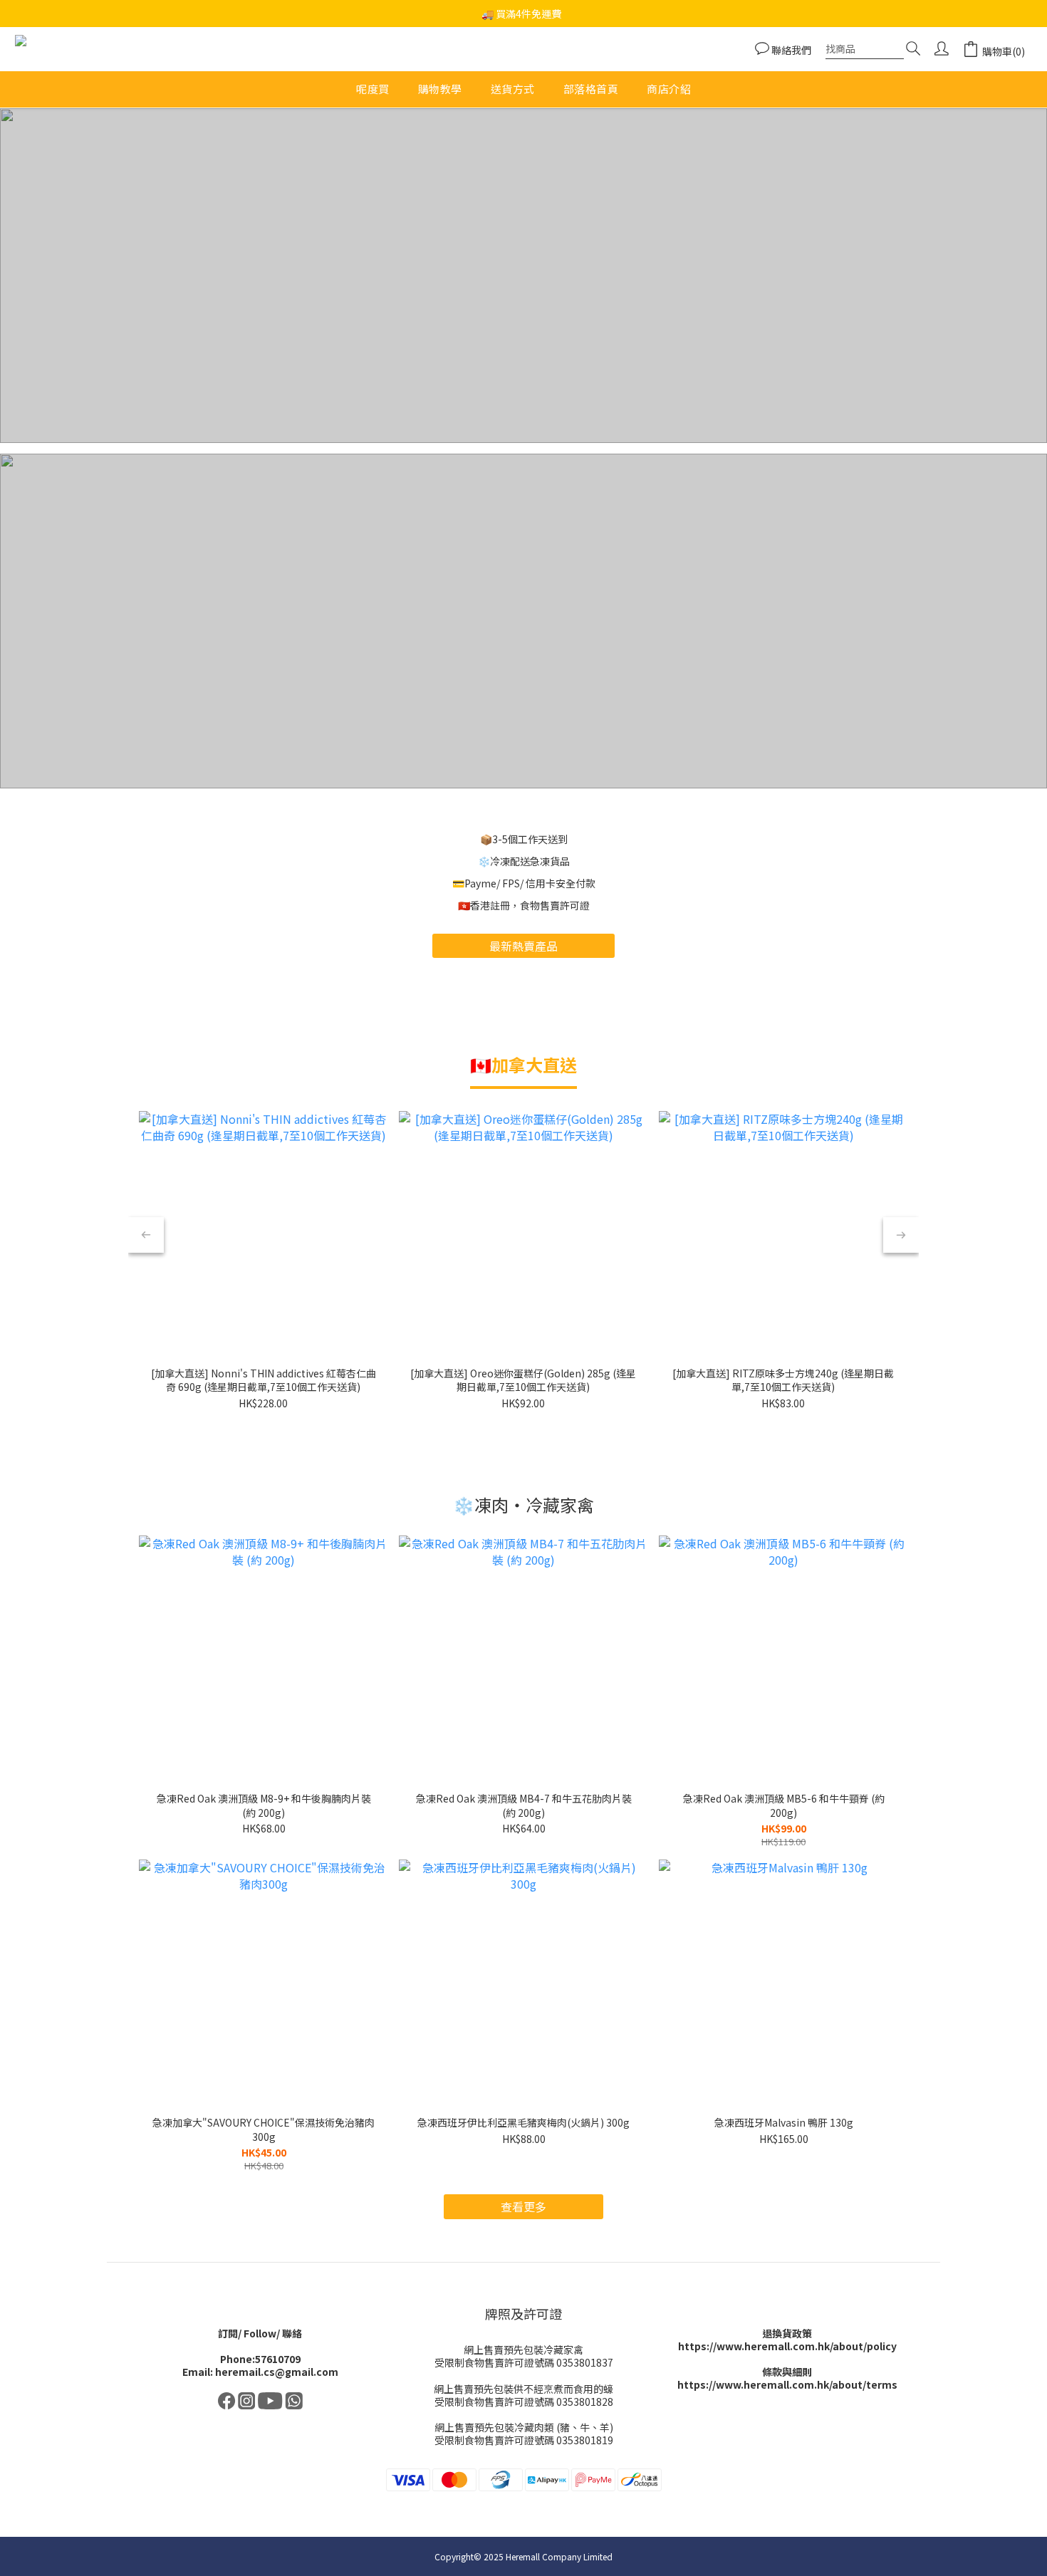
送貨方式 (513, 89)
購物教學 (440, 89)
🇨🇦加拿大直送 (523, 1064)
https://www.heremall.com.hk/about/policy (787, 2346)
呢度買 (373, 89)
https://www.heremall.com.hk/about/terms (787, 2384)
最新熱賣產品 (523, 946)
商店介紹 (669, 89)
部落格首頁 (591, 89)
